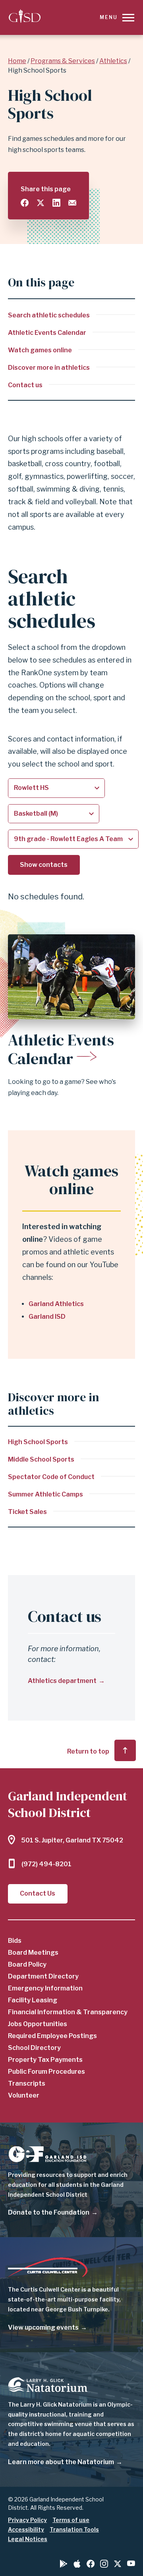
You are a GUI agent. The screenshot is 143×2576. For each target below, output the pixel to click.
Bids (15, 1941)
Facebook (91, 2564)
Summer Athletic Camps (45, 1494)
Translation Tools (74, 2529)
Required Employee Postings (52, 2036)
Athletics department (62, 1681)
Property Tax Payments (45, 2060)
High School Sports (38, 1442)
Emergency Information (45, 1988)
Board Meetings (33, 1953)
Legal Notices (28, 2539)
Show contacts (44, 865)
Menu (109, 17)
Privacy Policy (27, 2520)
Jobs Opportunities (38, 2024)
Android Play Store (64, 2564)
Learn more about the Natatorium (61, 2462)
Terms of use (71, 2520)
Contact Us (38, 1893)
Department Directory (43, 1976)
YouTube (131, 2563)
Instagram (104, 2564)
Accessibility (26, 2529)
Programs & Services (63, 61)
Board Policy (27, 1964)
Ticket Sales (27, 1512)
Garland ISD (47, 1317)
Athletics (113, 61)
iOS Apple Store (77, 2564)
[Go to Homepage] (25, 17)
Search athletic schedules (49, 315)
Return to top (88, 1751)
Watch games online (40, 350)
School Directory (34, 2048)
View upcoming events (43, 2327)
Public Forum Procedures (46, 2072)
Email (72, 203)
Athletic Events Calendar (47, 333)
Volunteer (24, 2095)
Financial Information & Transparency (68, 2012)
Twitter (118, 2564)
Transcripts (27, 2083)
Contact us (25, 385)
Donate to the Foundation (49, 2212)
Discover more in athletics (49, 368)
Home (17, 61)
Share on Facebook (25, 203)
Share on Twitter (41, 203)
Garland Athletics (56, 1304)
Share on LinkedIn (56, 203)
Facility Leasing (33, 2000)
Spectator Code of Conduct (51, 1477)
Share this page (46, 189)
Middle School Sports (41, 1459)
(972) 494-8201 (46, 1864)
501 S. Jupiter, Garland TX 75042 (72, 1840)
